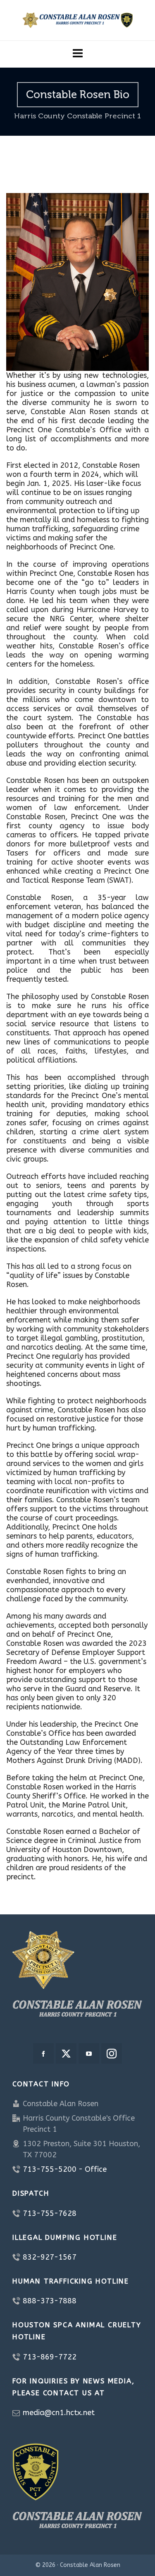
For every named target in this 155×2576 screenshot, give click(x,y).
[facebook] (43, 2053)
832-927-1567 (50, 2257)
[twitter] (66, 2053)
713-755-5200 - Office (65, 2169)
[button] (77, 54)
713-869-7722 (50, 2357)
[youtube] (89, 2053)
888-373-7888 (50, 2301)
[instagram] (112, 2053)
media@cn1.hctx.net (59, 2413)
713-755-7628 (50, 2213)
